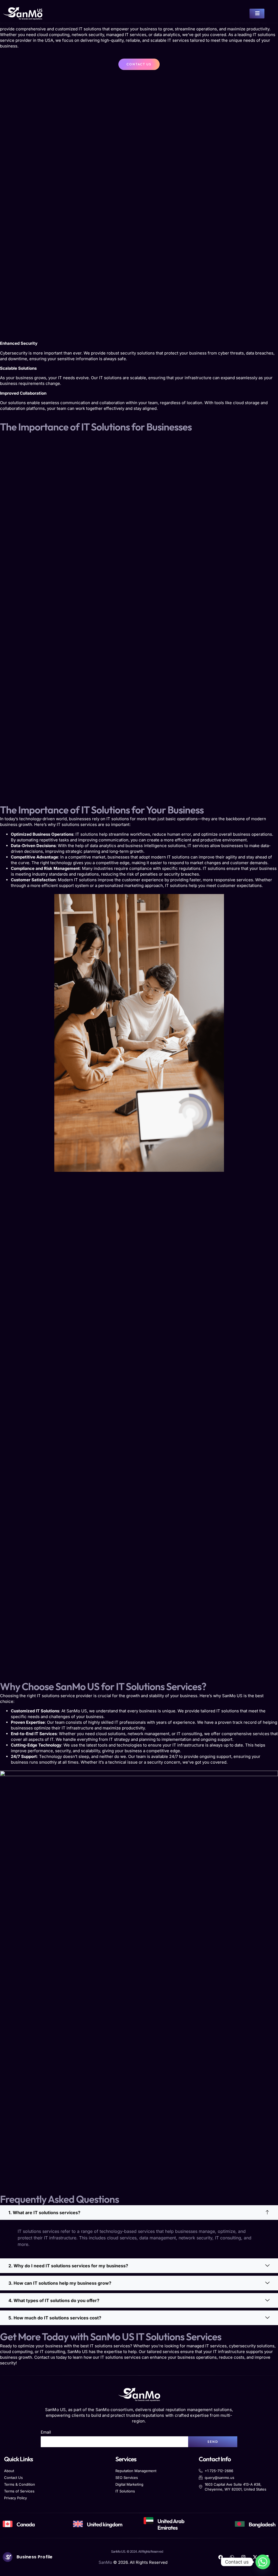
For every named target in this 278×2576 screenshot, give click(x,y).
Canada (26, 2524)
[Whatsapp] (263, 2562)
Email (46, 2432)
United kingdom (105, 2524)
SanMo (105, 2562)
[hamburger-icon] (257, 14)
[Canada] (8, 2524)
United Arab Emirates (171, 2524)
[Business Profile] (8, 2557)
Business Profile (35, 2557)
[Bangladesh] (240, 2524)
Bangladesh (262, 2524)
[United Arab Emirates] (149, 2521)
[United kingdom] (78, 2524)
